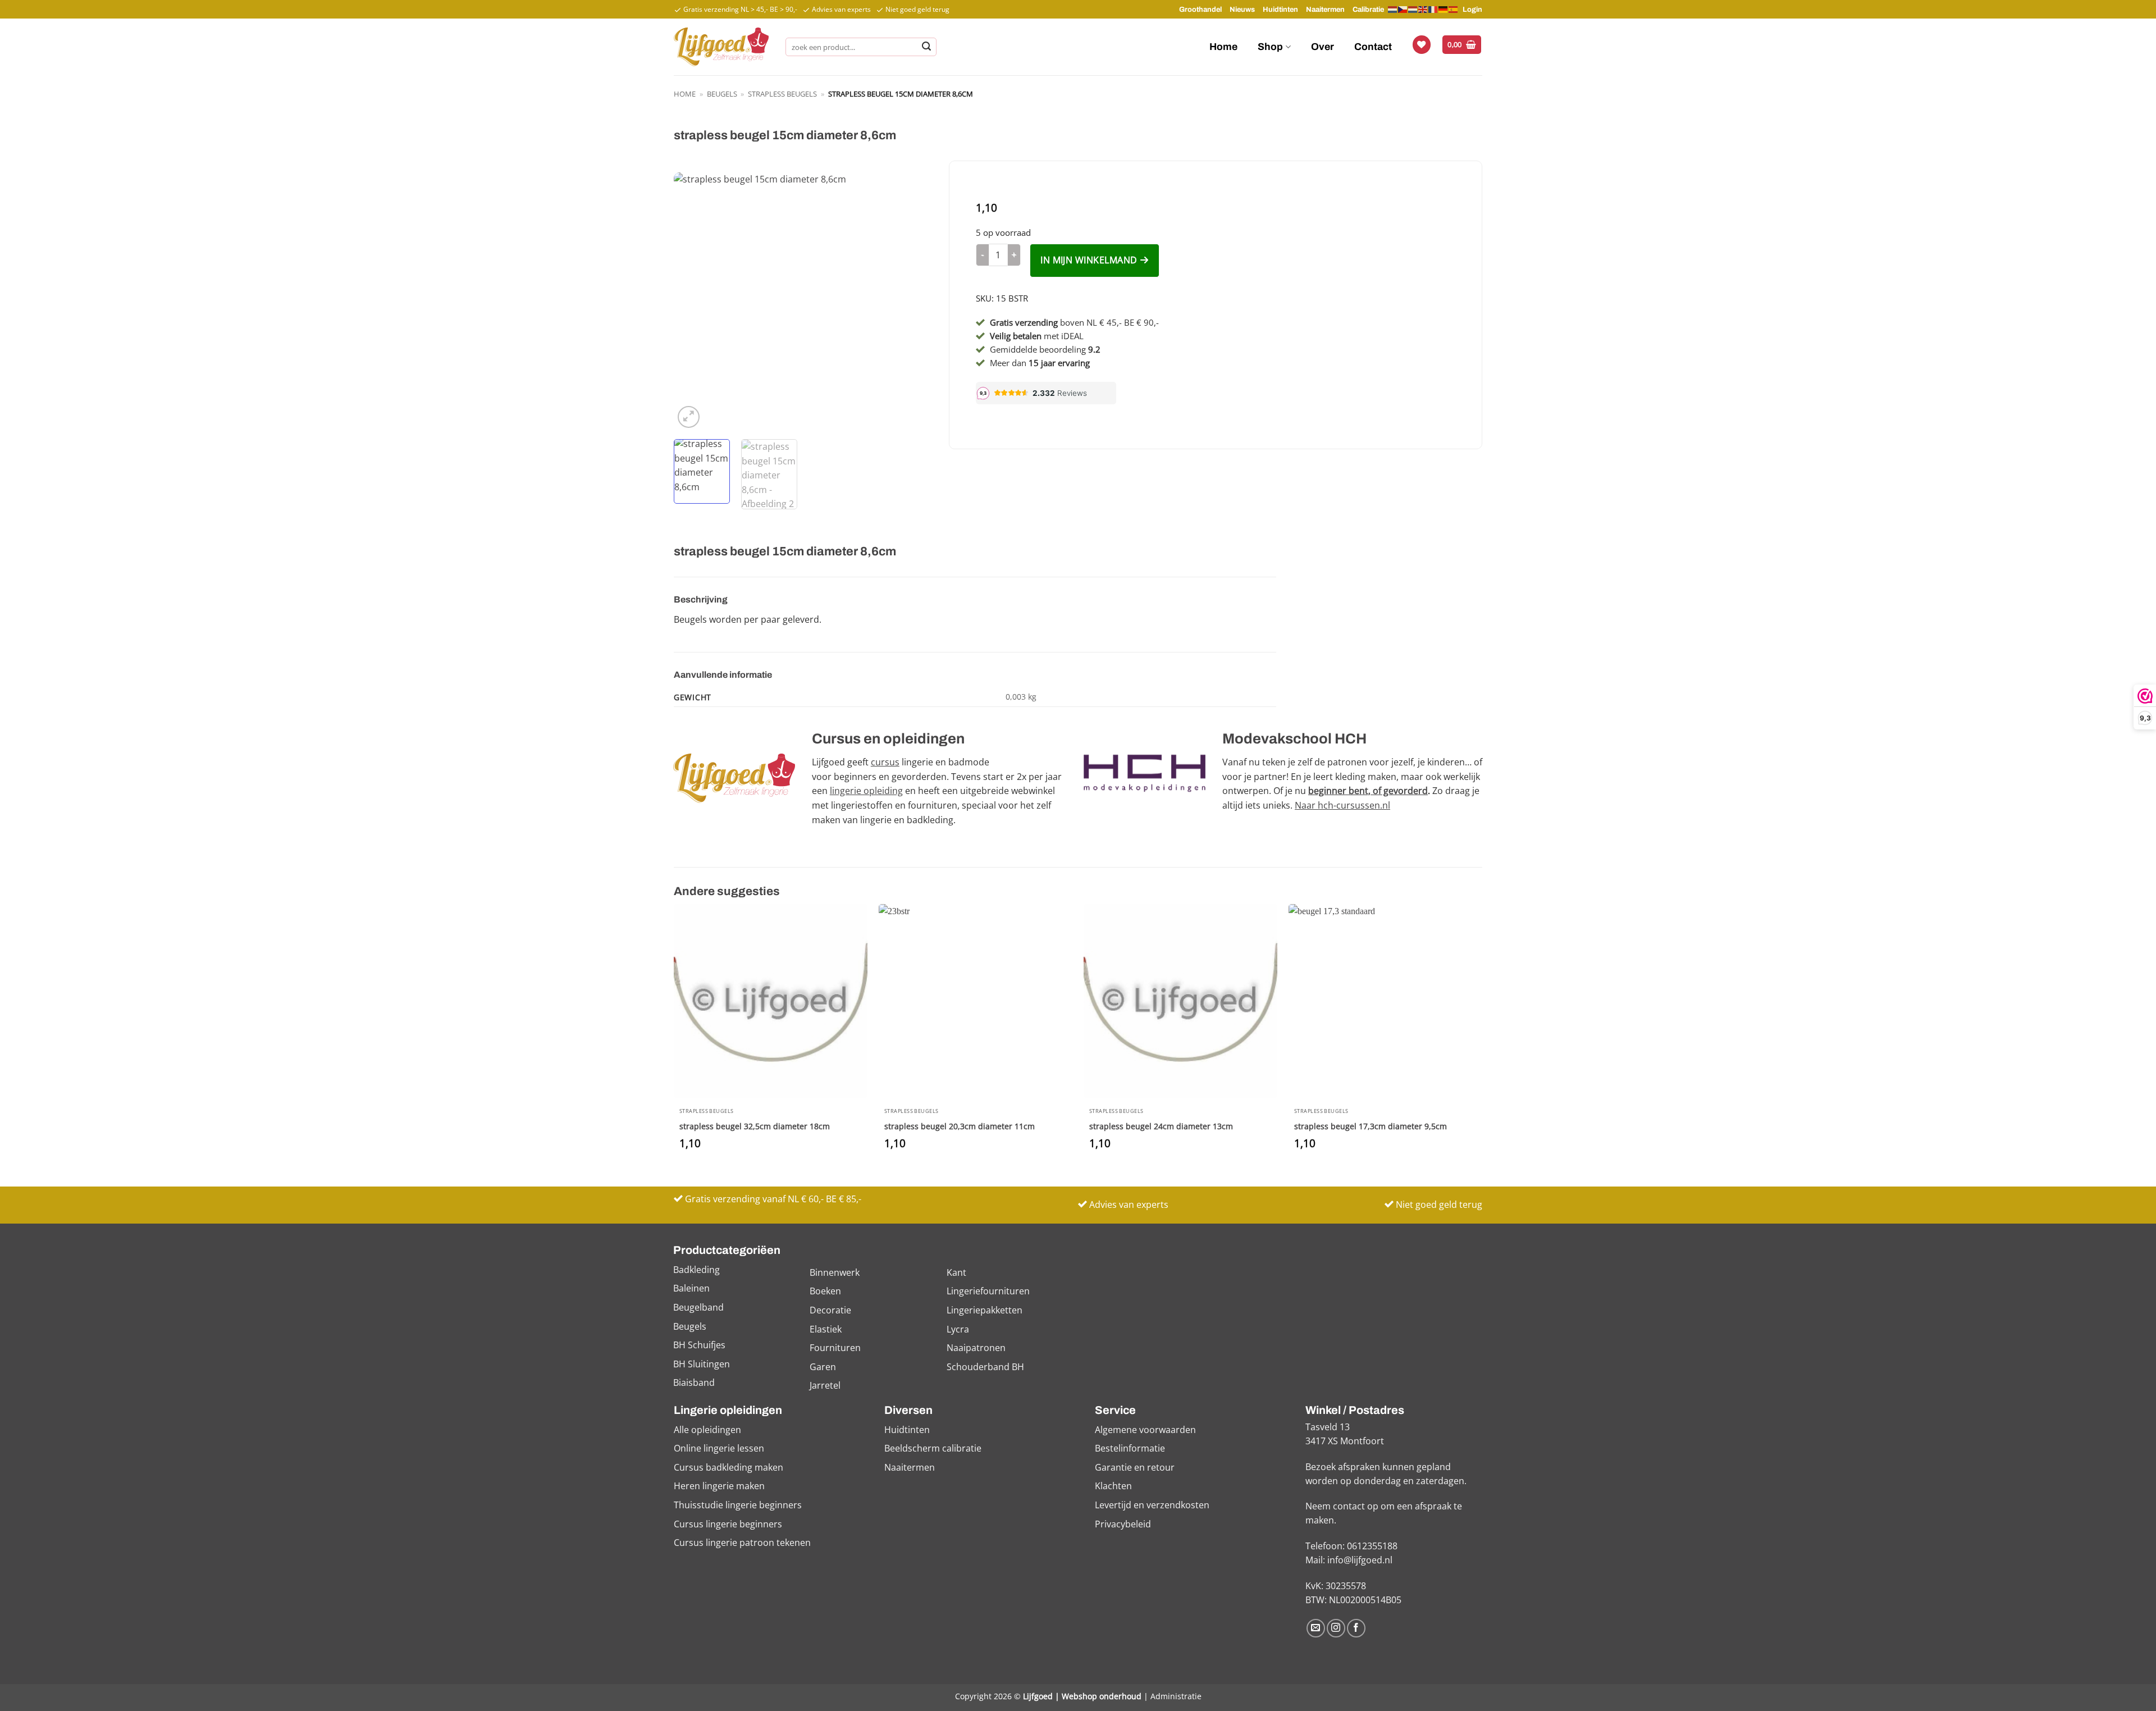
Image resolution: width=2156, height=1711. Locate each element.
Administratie (1176, 1696)
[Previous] (693, 302)
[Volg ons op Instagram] (1336, 1628)
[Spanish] (1454, 9)
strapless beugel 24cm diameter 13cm (1161, 1126)
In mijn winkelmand (1089, 260)
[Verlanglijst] (1422, 45)
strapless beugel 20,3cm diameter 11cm (960, 1126)
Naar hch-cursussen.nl (1342, 805)
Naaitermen (1325, 10)
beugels (722, 94)
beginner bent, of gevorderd (1368, 791)
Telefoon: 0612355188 (1351, 1546)
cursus (885, 762)
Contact (1373, 47)
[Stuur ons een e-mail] (1316, 1628)
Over (1323, 47)
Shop (1270, 47)
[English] (1423, 9)
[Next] (913, 302)
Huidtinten (1280, 10)
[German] (1444, 9)
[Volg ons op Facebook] (1356, 1628)
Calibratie (1368, 10)
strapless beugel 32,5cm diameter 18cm (755, 1126)
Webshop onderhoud (1102, 1696)
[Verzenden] (926, 47)
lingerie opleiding (866, 791)
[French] (1433, 9)
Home (1223, 47)
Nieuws (1242, 10)
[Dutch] (1393, 10)
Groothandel (1200, 10)
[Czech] (1403, 9)
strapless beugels (782, 94)
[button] (1462, 45)
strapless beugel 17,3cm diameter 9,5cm (1371, 1126)
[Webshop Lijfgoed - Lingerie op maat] (721, 47)
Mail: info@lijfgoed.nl (1349, 1560)
